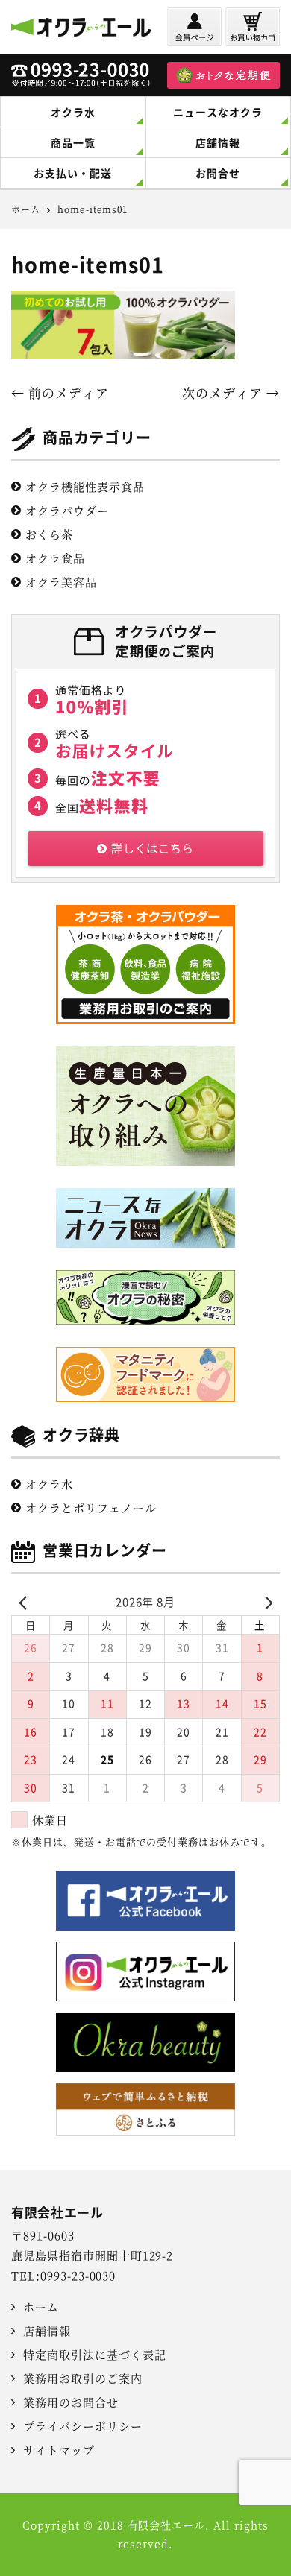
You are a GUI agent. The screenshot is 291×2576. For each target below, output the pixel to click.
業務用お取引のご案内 (83, 2378)
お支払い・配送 (73, 173)
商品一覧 (73, 142)
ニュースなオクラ (218, 112)
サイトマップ (59, 2450)
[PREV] (25, 1602)
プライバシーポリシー (83, 2426)
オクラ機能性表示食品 (85, 486)
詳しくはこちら (153, 848)
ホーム (41, 2307)
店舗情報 (218, 142)
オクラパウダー (67, 510)
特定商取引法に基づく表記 (95, 2354)
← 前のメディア (60, 392)
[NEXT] (266, 1602)
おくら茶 (49, 534)
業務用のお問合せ (71, 2402)
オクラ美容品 (61, 582)
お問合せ (218, 173)
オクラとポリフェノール (91, 1508)
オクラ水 (73, 112)
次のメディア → (231, 392)
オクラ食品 (55, 558)
